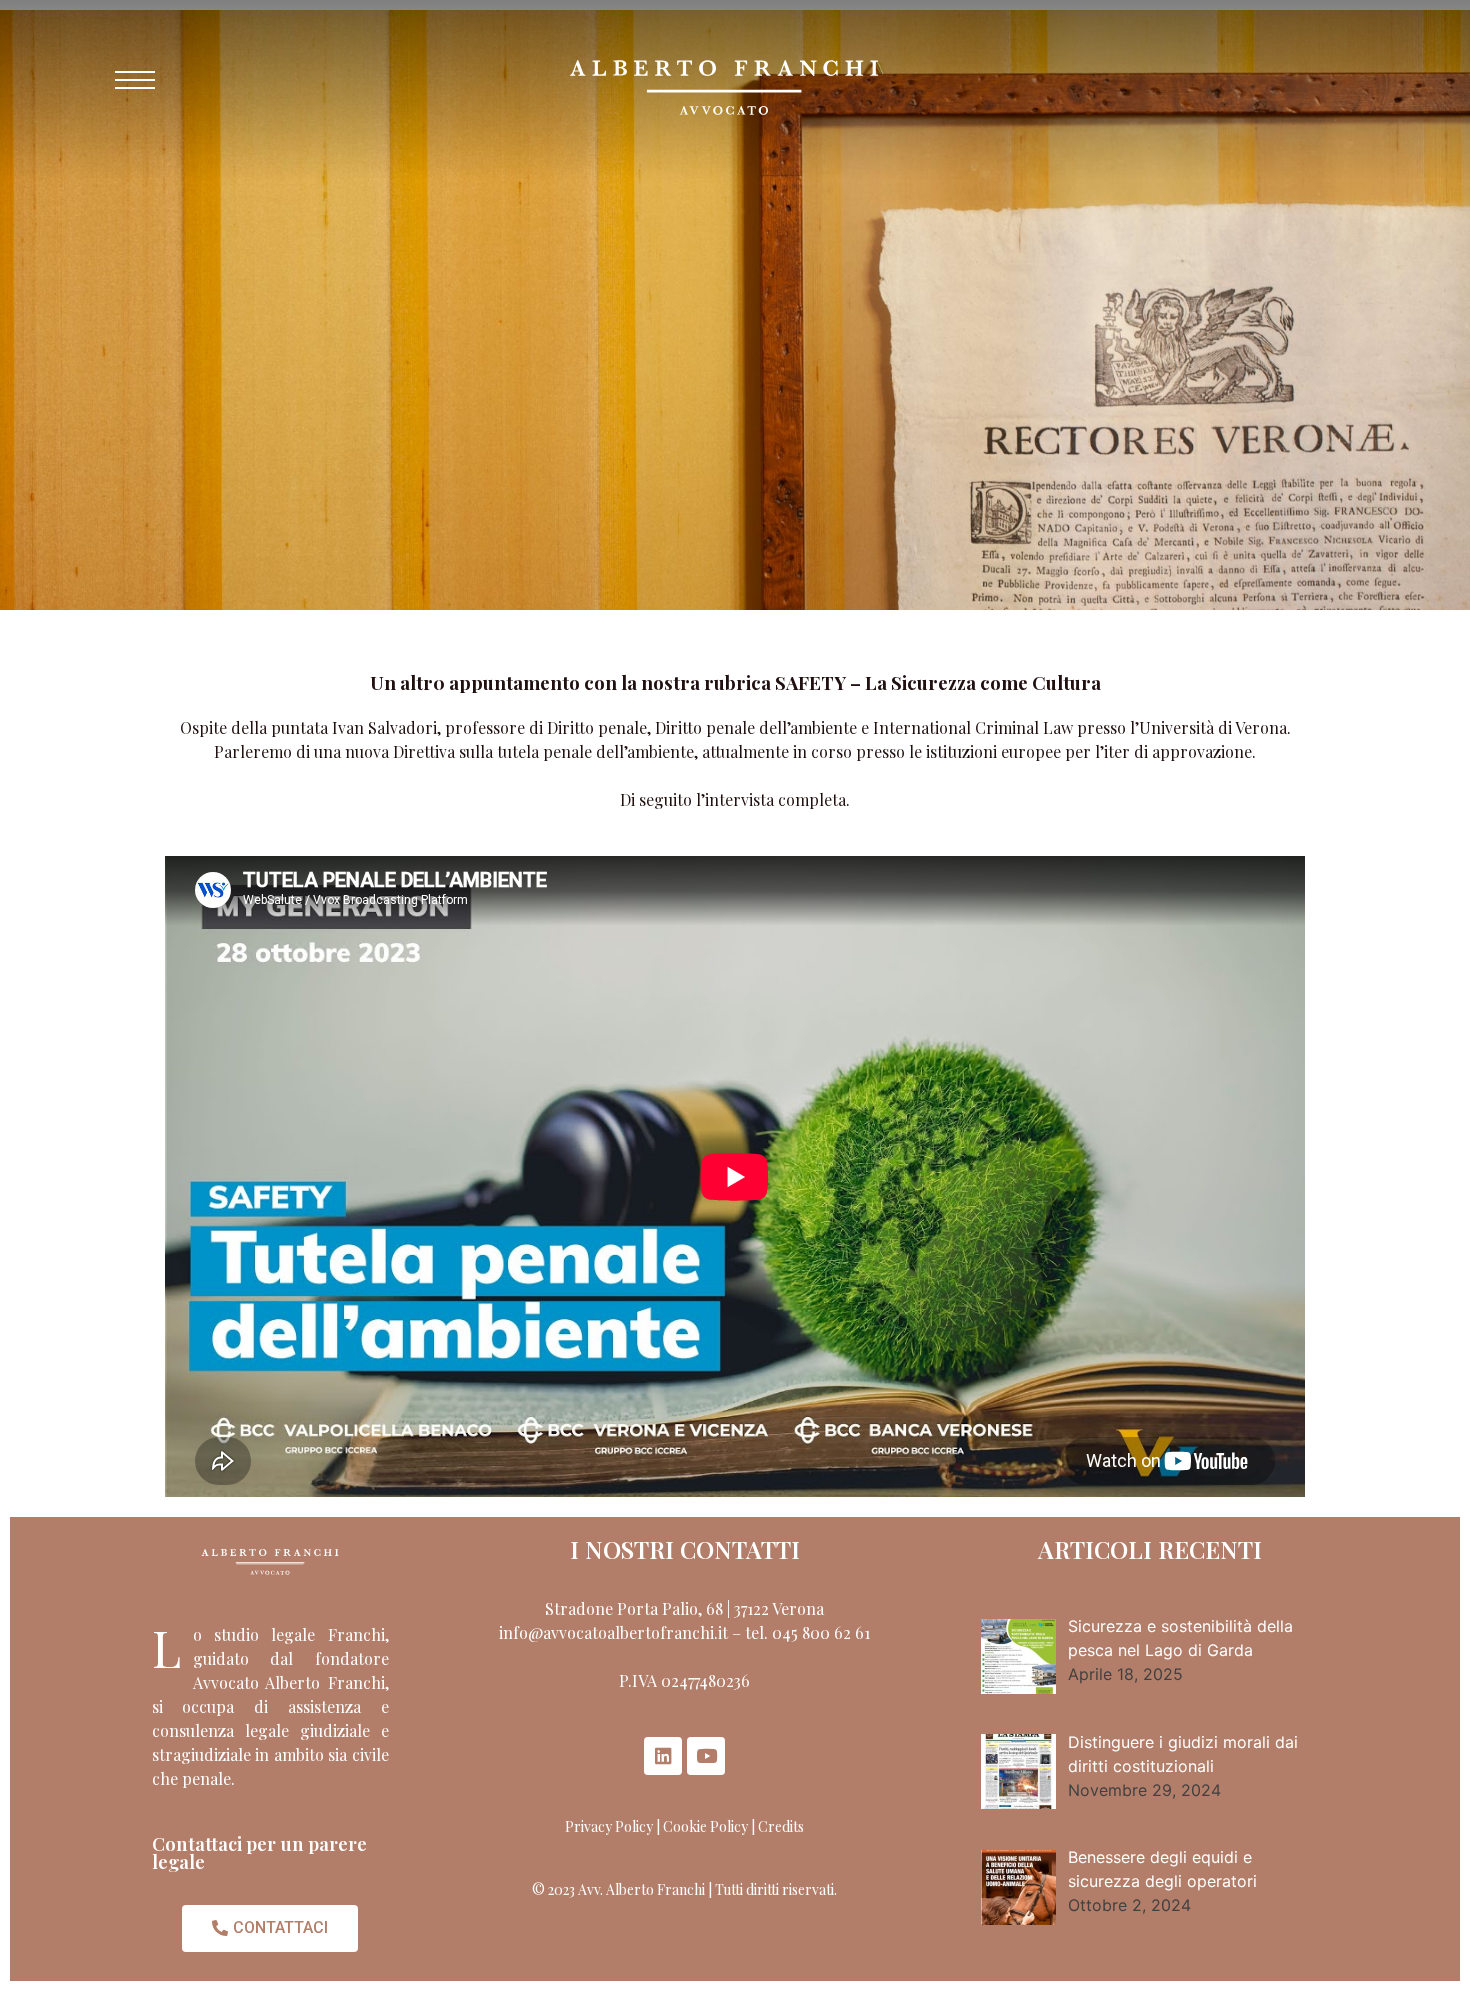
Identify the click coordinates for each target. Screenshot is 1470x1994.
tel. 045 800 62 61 (807, 1632)
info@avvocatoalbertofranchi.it (613, 1632)
